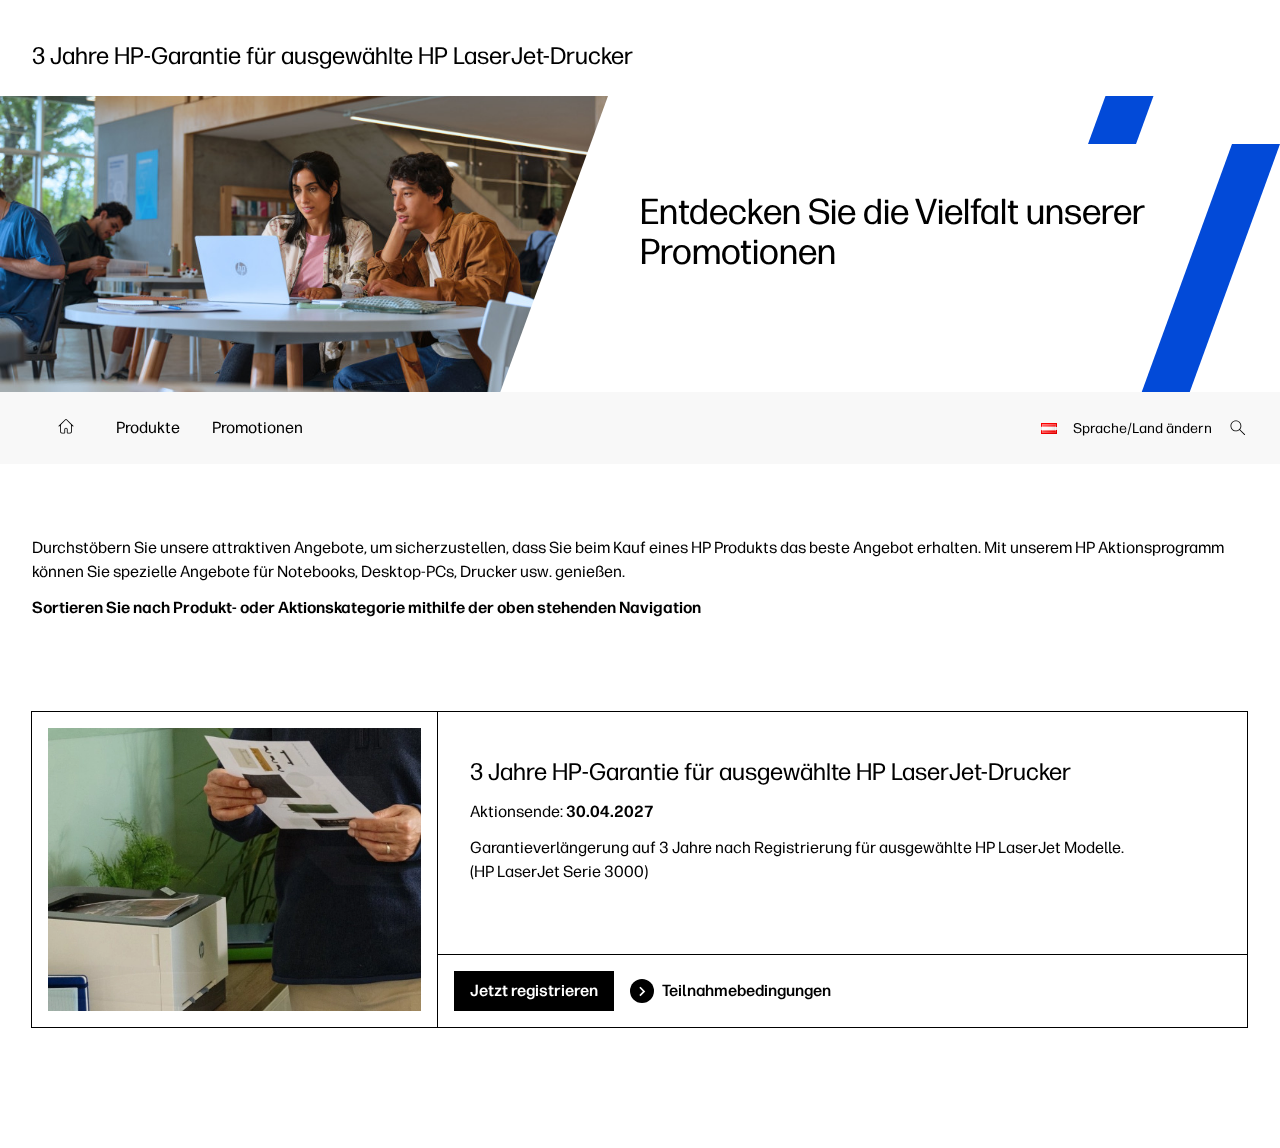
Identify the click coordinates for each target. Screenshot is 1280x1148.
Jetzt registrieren (534, 990)
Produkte (148, 427)
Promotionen (257, 427)
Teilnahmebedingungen (746, 990)
